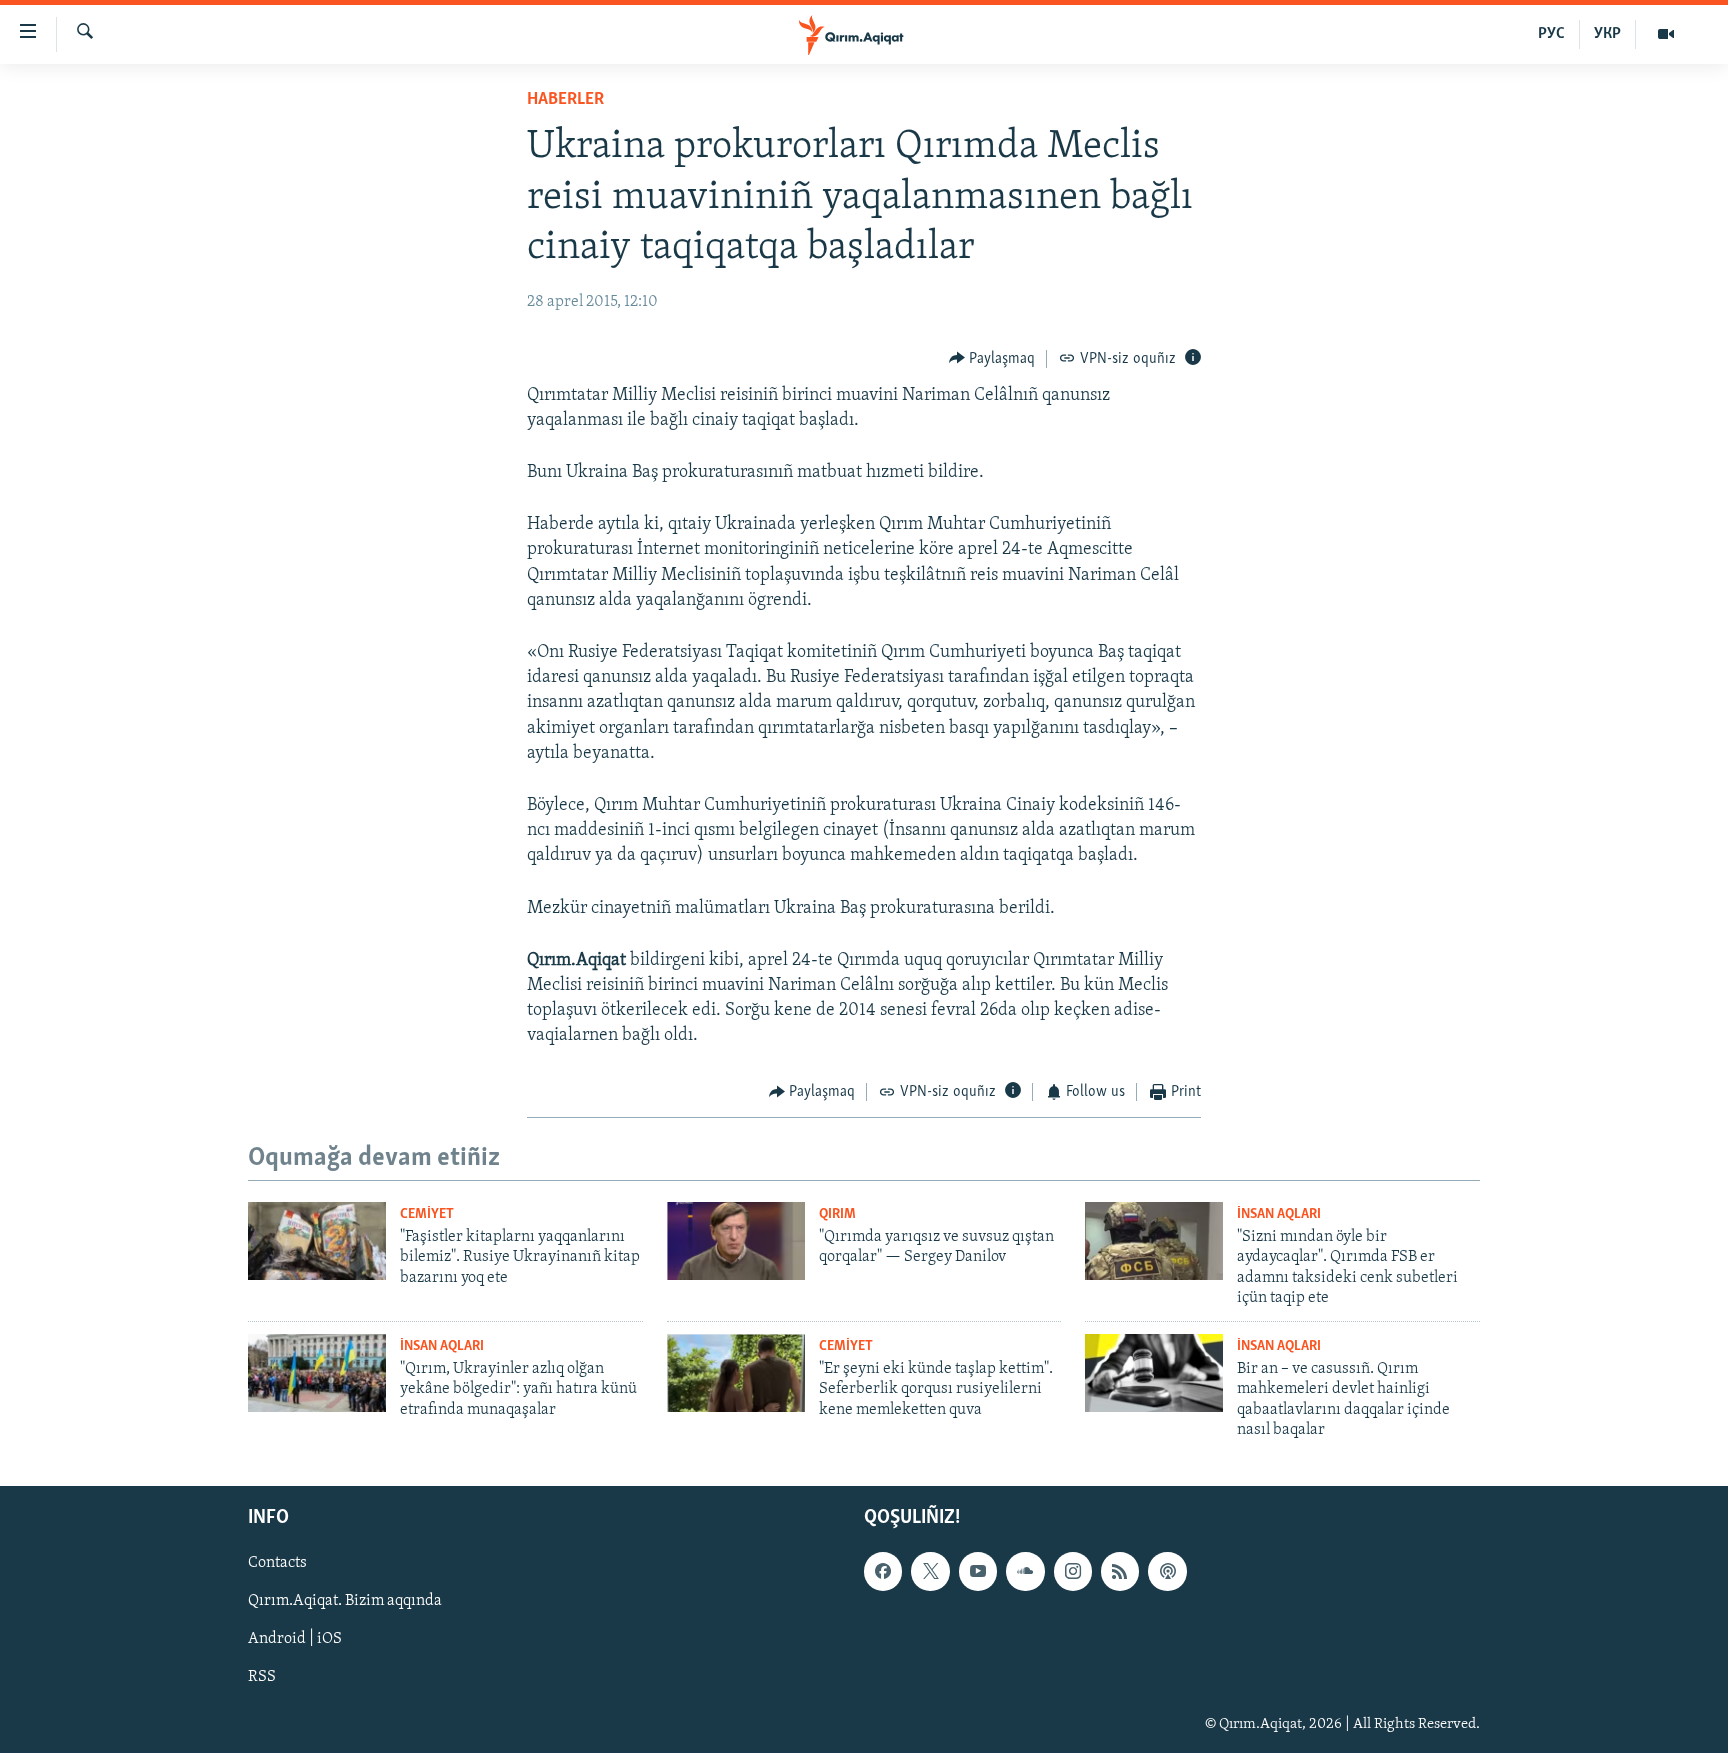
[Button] (992, 359)
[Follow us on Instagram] (1073, 1572)
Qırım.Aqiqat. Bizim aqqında (345, 1602)
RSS (262, 1678)
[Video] (1666, 34)
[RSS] (1120, 1572)
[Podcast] (1167, 1572)
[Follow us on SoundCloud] (1025, 1572)
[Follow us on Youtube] (978, 1572)
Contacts (277, 1564)
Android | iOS (295, 1640)
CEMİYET (427, 1214)
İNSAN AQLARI (1279, 1214)
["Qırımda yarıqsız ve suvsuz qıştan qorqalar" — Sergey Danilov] (736, 1241)
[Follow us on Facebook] (883, 1572)
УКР (1607, 34)
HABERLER (565, 100)
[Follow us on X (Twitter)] (930, 1572)
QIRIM (837, 1214)
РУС (1551, 34)
